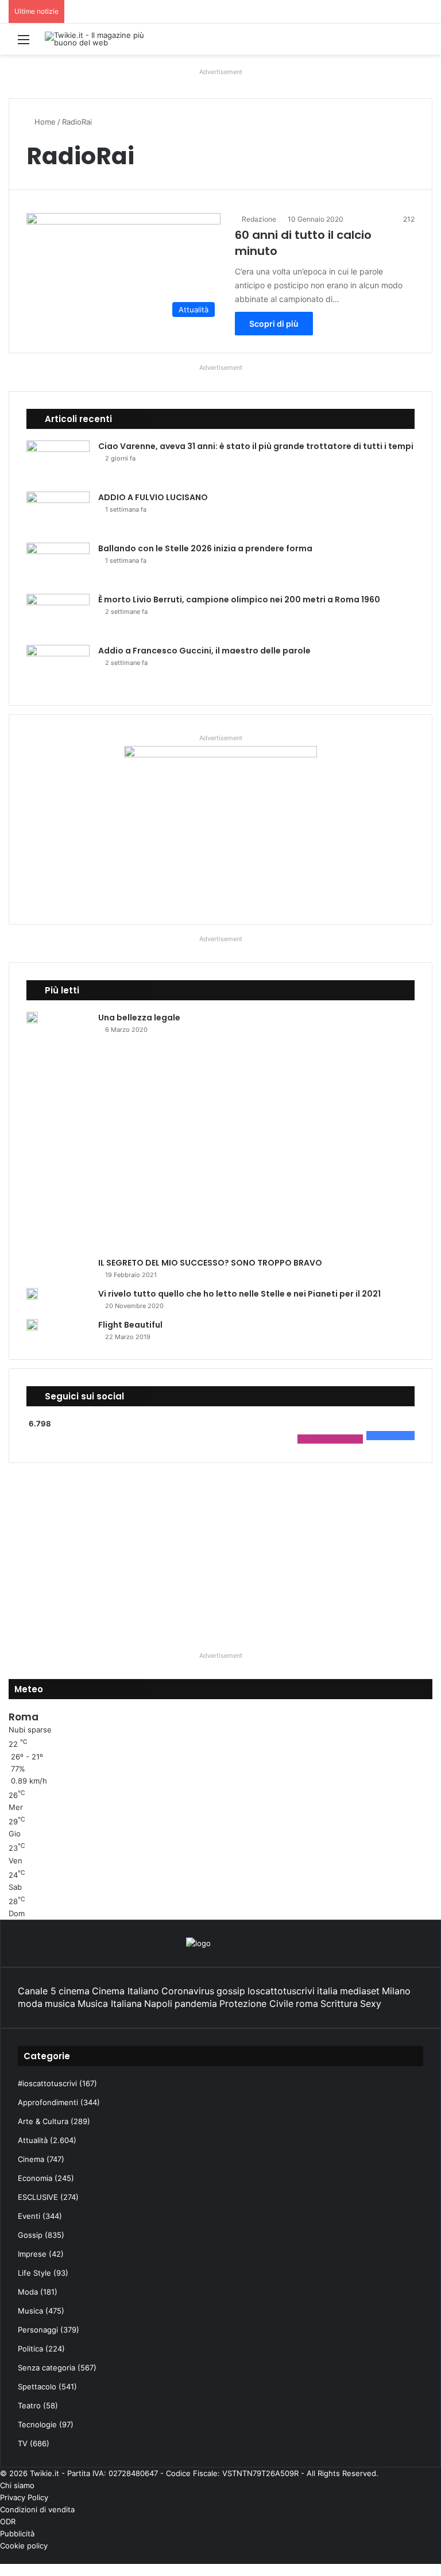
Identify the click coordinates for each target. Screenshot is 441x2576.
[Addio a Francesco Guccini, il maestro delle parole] (58, 666)
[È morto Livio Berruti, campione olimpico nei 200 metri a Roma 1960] (58, 615)
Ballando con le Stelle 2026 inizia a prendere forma (205, 548)
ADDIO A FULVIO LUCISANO (153, 497)
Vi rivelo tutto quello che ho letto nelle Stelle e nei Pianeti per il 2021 (239, 2051)
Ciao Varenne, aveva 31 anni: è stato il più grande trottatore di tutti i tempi (256, 446)
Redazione (259, 219)
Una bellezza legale (139, 1018)
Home (44, 122)
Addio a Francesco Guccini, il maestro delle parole (204, 651)
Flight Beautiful (130, 2082)
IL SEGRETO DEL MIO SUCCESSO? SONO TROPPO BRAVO (210, 2020)
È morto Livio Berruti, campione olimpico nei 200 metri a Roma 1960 (239, 599)
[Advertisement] (220, 2310)
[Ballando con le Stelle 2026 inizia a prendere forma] (58, 564)
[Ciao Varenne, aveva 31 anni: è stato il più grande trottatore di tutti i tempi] (58, 462)
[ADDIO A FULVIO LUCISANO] (58, 513)
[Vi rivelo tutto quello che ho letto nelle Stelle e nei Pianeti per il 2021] (32, 2051)
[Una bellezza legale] (32, 1018)
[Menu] (24, 43)
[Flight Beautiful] (32, 2082)
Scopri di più (274, 324)
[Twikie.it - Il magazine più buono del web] (99, 39)
